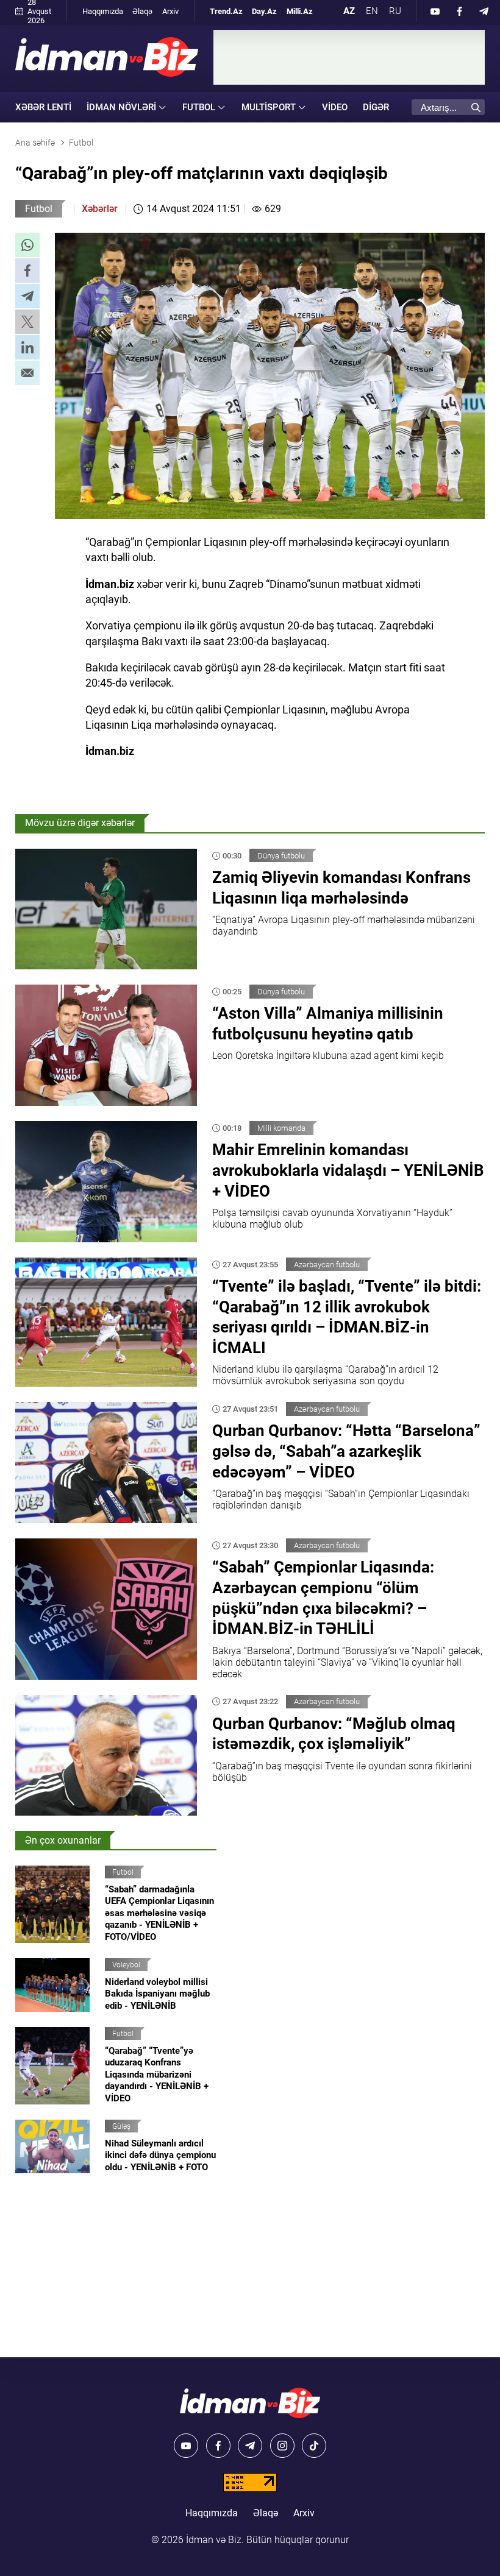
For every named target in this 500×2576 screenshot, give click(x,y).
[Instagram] (282, 2446)
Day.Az (264, 11)
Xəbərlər (100, 209)
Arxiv (170, 11)
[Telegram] (484, 11)
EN (372, 11)
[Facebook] (460, 11)
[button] (27, 245)
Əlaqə (142, 11)
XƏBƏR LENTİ (43, 107)
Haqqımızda (103, 11)
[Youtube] (435, 11)
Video (335, 107)
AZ (349, 11)
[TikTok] (314, 2446)
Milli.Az (300, 11)
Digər (376, 107)
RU (395, 11)
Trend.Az (226, 11)
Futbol (39, 209)
